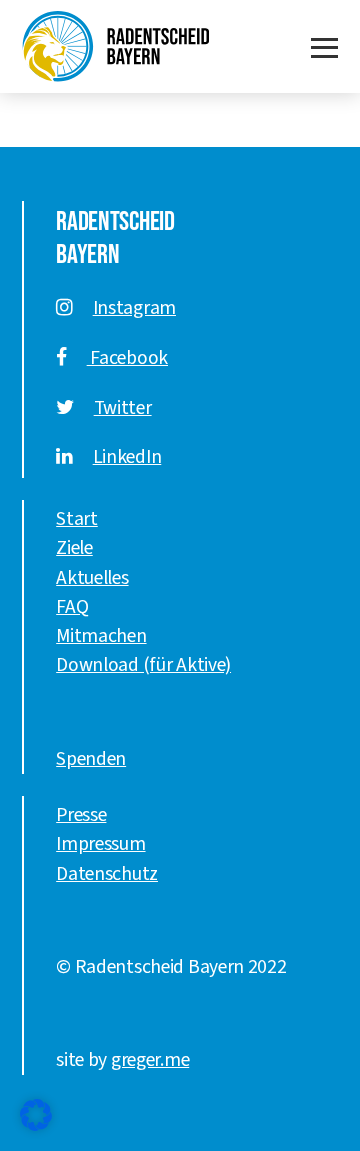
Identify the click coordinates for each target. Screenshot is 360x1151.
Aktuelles (92, 578)
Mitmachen (101, 636)
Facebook (127, 358)
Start (77, 519)
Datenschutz (107, 874)
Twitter (123, 408)
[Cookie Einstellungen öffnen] (36, 1115)
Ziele (74, 548)
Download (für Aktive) (143, 665)
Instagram (134, 308)
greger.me (150, 1060)
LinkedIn (127, 457)
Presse (81, 815)
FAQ (72, 607)
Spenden (91, 759)
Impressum (100, 844)
